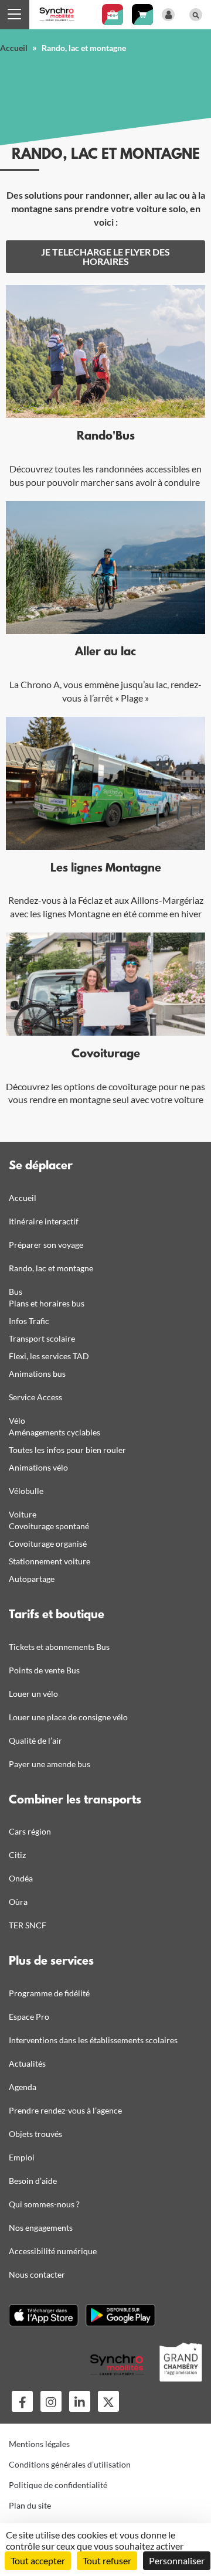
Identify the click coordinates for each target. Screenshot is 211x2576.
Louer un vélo (33, 1694)
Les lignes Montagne (106, 869)
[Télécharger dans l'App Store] (44, 2315)
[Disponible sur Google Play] (120, 2315)
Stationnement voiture (50, 1561)
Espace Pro (29, 2017)
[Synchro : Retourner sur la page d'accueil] (57, 13)
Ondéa (21, 1878)
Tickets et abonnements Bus (59, 1647)
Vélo (17, 1420)
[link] (105, 257)
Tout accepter (38, 2560)
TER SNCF (28, 1925)
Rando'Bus (106, 437)
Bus (16, 1292)
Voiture (23, 1514)
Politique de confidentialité (58, 2485)
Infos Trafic (29, 1321)
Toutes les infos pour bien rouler (67, 1450)
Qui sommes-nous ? (44, 2204)
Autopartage (32, 1579)
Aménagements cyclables (55, 1432)
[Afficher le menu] (15, 15)
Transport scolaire (42, 1338)
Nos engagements (41, 2228)
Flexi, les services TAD (49, 1356)
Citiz (17, 1855)
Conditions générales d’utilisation (70, 2464)
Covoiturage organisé (48, 1544)
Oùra (18, 1902)
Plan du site (30, 2505)
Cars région (30, 1831)
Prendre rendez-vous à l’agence (65, 2110)
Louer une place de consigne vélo (68, 1717)
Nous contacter (37, 2274)
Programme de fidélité (49, 1993)
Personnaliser (177, 2560)
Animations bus (37, 1374)
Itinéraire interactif (44, 1221)
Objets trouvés (35, 2134)
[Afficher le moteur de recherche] (196, 15)
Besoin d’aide (33, 2181)
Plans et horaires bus (47, 1303)
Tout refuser (107, 2560)
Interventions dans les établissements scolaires (93, 2040)
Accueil (14, 48)
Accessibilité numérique (53, 2251)
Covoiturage (106, 1054)
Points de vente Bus (44, 1670)
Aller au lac (105, 652)
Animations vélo (38, 1467)
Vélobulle (26, 1491)
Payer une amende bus (50, 1764)
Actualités (27, 2063)
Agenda (23, 2087)
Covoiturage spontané (49, 1526)
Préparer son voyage (46, 1245)
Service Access (35, 1397)
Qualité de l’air (35, 1740)
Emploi (22, 2157)
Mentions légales (39, 2444)
